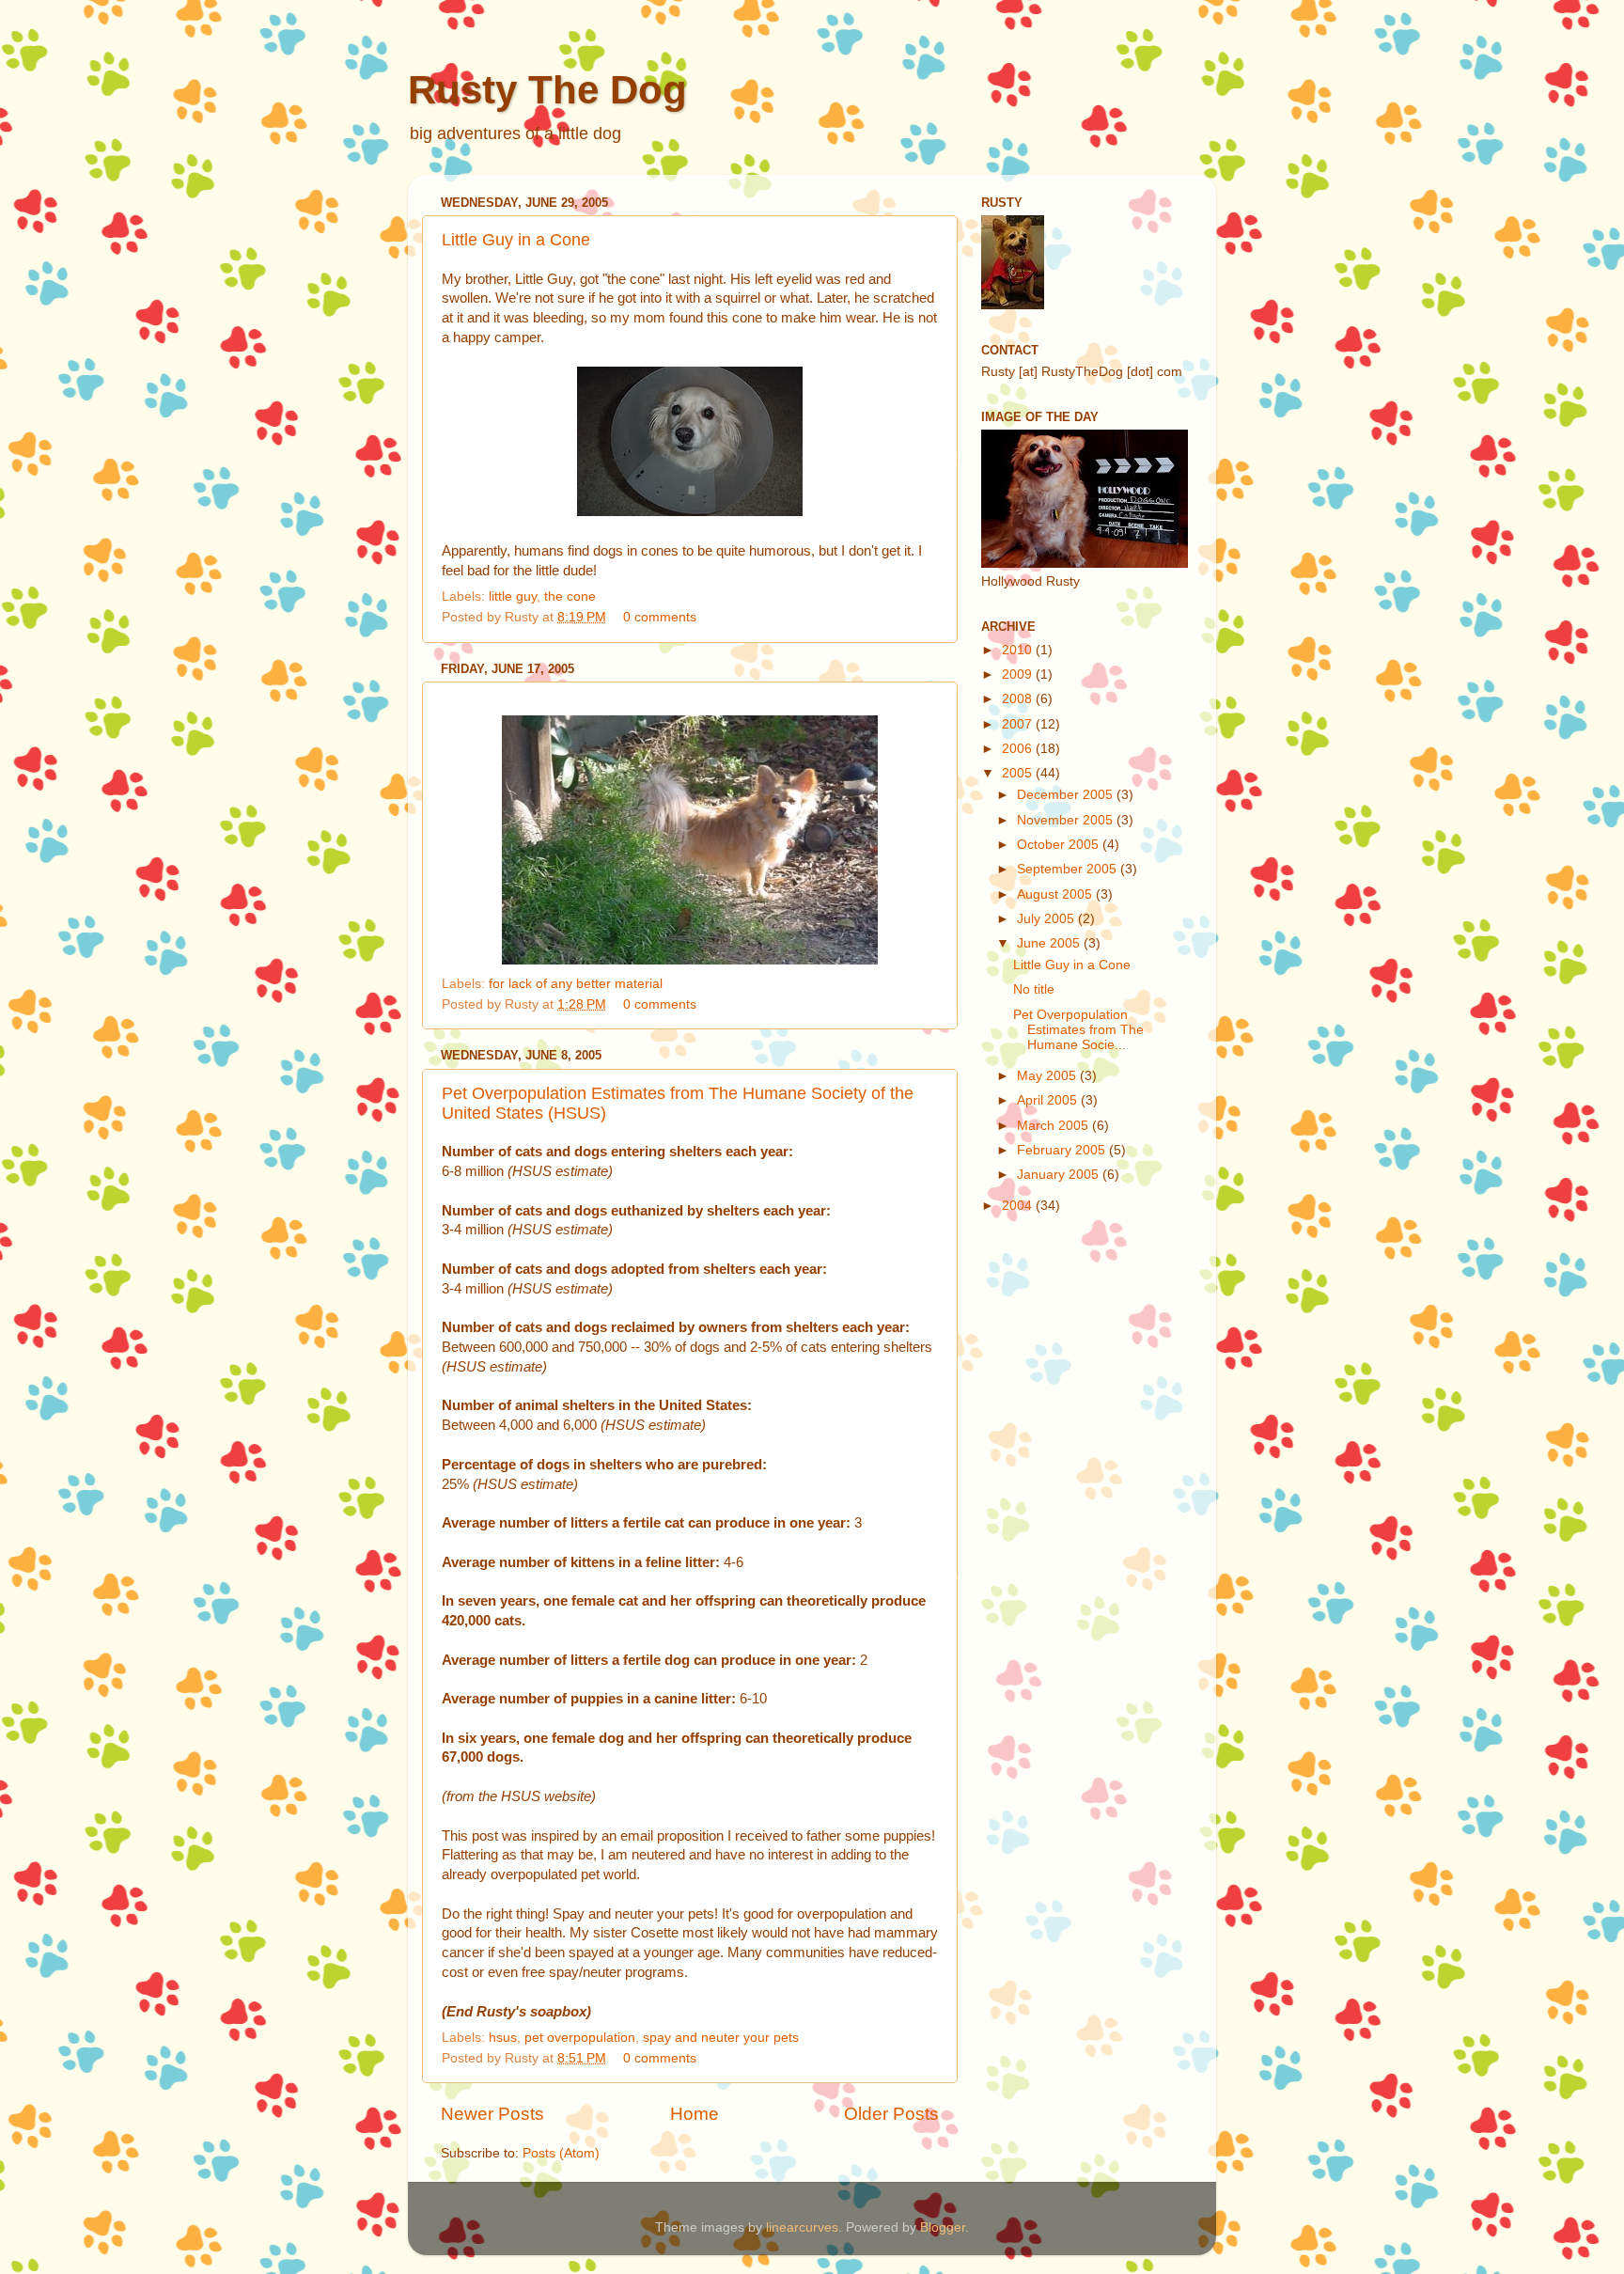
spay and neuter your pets (721, 2038)
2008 (1019, 699)
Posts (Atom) (561, 2153)
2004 (1019, 1206)
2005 (1019, 773)
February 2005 (1063, 1150)
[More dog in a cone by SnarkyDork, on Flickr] (690, 511)
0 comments (660, 617)
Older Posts (891, 2114)
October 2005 (1060, 845)
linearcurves (802, 2227)
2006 (1019, 749)
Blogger (943, 2227)
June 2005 (1050, 943)
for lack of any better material (576, 984)
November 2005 (1067, 820)
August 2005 (1056, 894)
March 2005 (1054, 1126)
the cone (570, 596)
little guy (513, 596)
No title (1034, 989)
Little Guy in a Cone (516, 240)
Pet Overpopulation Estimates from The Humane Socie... (1078, 1030)
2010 (1019, 650)
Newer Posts (492, 2114)
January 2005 (1060, 1175)
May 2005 (1048, 1076)
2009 (1019, 674)
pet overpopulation (580, 2038)
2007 (1019, 724)
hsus (503, 2038)
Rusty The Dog (547, 90)
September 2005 (1069, 869)
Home (695, 2114)
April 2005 (1049, 1100)
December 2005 (1067, 795)
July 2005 (1047, 919)
